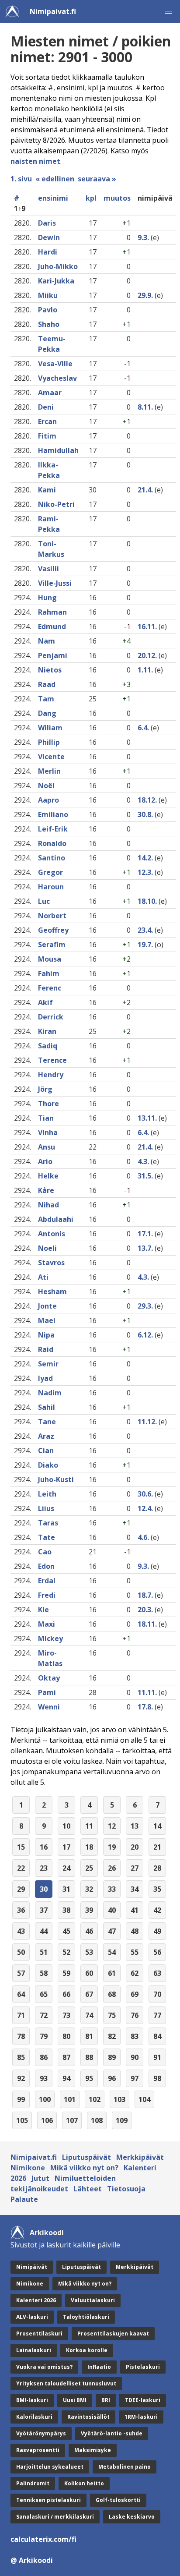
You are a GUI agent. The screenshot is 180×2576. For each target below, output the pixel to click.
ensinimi (53, 198)
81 (89, 2036)
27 (135, 1868)
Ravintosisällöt (88, 2417)
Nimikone (28, 2168)
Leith (47, 1494)
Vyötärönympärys (41, 2433)
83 (135, 2036)
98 (157, 2078)
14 (157, 1826)
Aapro (48, 800)
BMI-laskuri (32, 2400)
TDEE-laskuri (143, 2400)
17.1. (145, 1234)
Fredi (47, 1595)
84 (157, 2036)
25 (89, 1868)
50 (21, 1952)
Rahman (52, 612)
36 (21, 1910)
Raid (46, 1349)
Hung (47, 598)
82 (112, 2036)
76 (135, 2015)
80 (66, 2036)
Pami (47, 1692)
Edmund (52, 626)
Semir (48, 1364)
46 (89, 1931)
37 (44, 1910)
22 (21, 1868)
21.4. (145, 490)
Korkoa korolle (87, 2350)
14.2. (145, 858)
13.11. (147, 1118)
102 (95, 2099)
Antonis (52, 1234)
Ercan (47, 421)
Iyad (45, 1378)
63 (157, 1973)
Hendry (51, 1075)
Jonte (47, 1306)
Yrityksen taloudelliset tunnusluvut (66, 2383)
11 (89, 1826)
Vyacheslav (57, 378)
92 (21, 2078)
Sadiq (48, 1046)
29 (21, 1889)
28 (157, 1868)
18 (89, 1847)
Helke (48, 1176)
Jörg (45, 1089)
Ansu (47, 1147)
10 (66, 1826)
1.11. (145, 670)
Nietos (50, 670)
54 (112, 1952)
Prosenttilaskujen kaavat (113, 2334)
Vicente (51, 757)
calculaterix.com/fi (43, 2539)
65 (44, 1994)
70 (157, 1994)
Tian (46, 1118)
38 (66, 1910)
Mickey (50, 1638)
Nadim (50, 1393)
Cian (46, 1451)
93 (44, 2078)
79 (44, 2036)
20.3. (145, 1610)
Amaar (50, 393)
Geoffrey (53, 930)
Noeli (47, 1248)
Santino (52, 858)
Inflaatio (99, 2367)
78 (21, 2036)
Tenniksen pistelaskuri (48, 2500)
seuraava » (97, 179)
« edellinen (55, 179)
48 (135, 1931)
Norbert (52, 916)
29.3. (145, 1306)
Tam (46, 699)
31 (66, 1889)
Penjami (53, 655)
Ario (45, 1161)
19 (112, 1847)
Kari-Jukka (56, 281)
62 (135, 1973)
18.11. (147, 1624)
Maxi (47, 1624)
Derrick (51, 1017)
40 (112, 1910)
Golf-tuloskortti (118, 2500)
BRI (106, 2400)
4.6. (143, 1537)
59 (66, 1973)
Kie (43, 1610)
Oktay (49, 1678)
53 (89, 1952)
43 (21, 1931)
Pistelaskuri (143, 2367)
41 (135, 1910)
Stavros (51, 1263)
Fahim (49, 973)
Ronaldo (52, 843)
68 (112, 1994)
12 (112, 1826)
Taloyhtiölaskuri (86, 2317)
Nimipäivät (32, 2267)
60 (89, 1973)
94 (66, 2078)
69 (135, 1994)
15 (21, 1847)
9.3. (143, 237)
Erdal (47, 1581)
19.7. (145, 945)
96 (112, 2078)
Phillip (49, 742)
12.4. (145, 1508)
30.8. (145, 814)
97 (135, 2078)
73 (66, 2015)
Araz (46, 1436)
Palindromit (33, 2483)
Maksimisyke (93, 2450)
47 (112, 1931)
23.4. (145, 930)
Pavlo (48, 310)
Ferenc (50, 988)
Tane (47, 1422)
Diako (48, 1465)
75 (112, 2015)
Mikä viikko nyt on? (84, 2168)
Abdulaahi (56, 1219)
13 (135, 1826)
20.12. (147, 655)
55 (135, 1952)
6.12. (145, 1335)
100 (45, 2099)
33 (112, 1889)
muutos (117, 198)
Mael (47, 1320)
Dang (47, 713)
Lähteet (88, 2189)
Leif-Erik (53, 829)
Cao (45, 1552)
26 (112, 1868)
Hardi (48, 252)
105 (22, 2120)
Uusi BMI (75, 2400)
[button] (169, 11)
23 (44, 1868)
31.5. (145, 1176)
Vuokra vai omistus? (44, 2367)
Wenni (49, 1707)
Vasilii (48, 569)
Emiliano (53, 814)
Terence (52, 1060)
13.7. (145, 1248)
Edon (46, 1566)
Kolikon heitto (84, 2483)
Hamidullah (58, 450)
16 (44, 1847)
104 (144, 2099)
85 (21, 2057)
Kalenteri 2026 (36, 2300)
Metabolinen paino (125, 2467)
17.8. (145, 1707)
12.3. (145, 872)
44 (44, 1931)
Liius (46, 1508)
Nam (47, 641)
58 (44, 1973)
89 (112, 2057)
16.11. (147, 626)
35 (157, 1889)
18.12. (147, 800)
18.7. (145, 1595)
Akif (45, 1002)
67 (89, 1994)
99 (21, 2099)
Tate (47, 1537)
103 (119, 2099)
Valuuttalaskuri (93, 2300)
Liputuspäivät (87, 2157)
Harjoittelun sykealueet (50, 2467)
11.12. (147, 1422)
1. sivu (21, 179)
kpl (91, 198)
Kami (47, 490)
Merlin (49, 771)
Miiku (48, 295)
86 (44, 2057)
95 (89, 2078)
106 (47, 2120)
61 (112, 1973)
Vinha (48, 1132)
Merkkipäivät (140, 2157)
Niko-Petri (56, 504)
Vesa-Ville (55, 364)
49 (157, 1931)
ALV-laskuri (32, 2317)
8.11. (145, 407)
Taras (48, 1523)
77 (157, 2015)
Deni (46, 407)
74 (89, 2015)
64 (21, 1994)
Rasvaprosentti (38, 2450)
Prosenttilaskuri (39, 2334)
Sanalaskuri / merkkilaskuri (55, 2517)
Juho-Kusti (56, 1479)
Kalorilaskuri (34, 2417)
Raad (47, 684)
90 (135, 2057)
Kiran (47, 1031)
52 (66, 1952)
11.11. (147, 1692)
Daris (47, 223)
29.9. (145, 295)
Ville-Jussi (55, 583)
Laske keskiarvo (132, 2517)
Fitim (47, 436)
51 (44, 1952)
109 (122, 2120)
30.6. (145, 1494)
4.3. (143, 1161)
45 (66, 1931)
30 (44, 1889)
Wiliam (50, 728)
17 (66, 1847)
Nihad (48, 1205)
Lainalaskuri (34, 2350)
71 (21, 2015)
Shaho (49, 324)
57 (21, 1973)
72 (44, 2015)
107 (72, 2120)
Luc (44, 901)
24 (66, 1868)
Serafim (52, 945)
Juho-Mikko (58, 266)
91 (157, 2057)
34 (135, 1889)
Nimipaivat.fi (53, 11)
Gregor (50, 872)
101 (70, 2099)
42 (157, 1910)
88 (89, 2057)
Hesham (52, 1292)
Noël (46, 786)
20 (135, 1847)
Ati (43, 1277)
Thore (48, 1104)
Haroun (51, 887)
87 (66, 2057)
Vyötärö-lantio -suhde (112, 2433)
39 (89, 1910)
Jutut (40, 2178)
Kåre (46, 1190)
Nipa (46, 1335)
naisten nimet (35, 161)
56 (157, 1952)
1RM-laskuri (141, 2417)
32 (89, 1889)
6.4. (143, 728)
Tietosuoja (126, 2189)
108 (97, 2120)
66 (66, 1994)
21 (157, 1847)
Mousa (50, 959)
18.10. (147, 901)
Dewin (49, 237)
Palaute (24, 2199)
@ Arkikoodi (32, 2560)
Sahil (47, 1407)
